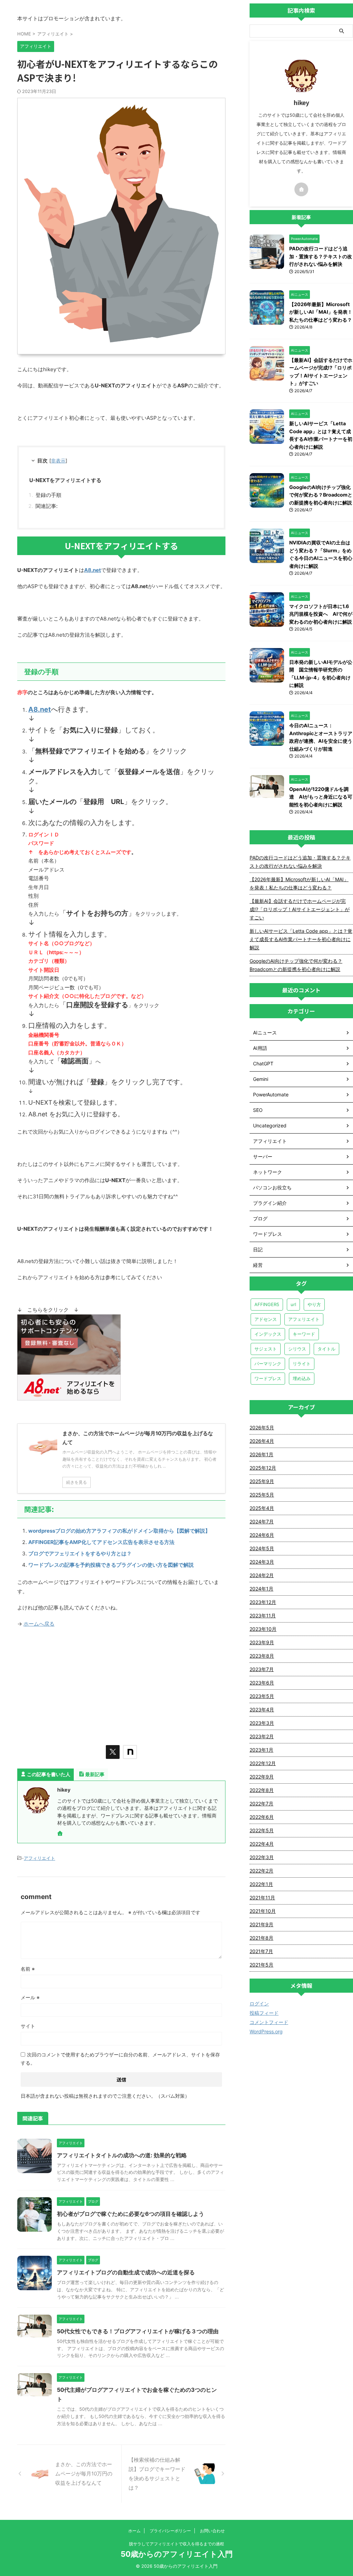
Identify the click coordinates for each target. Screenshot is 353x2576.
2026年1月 (261, 1454)
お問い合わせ (212, 2531)
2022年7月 (261, 1803)
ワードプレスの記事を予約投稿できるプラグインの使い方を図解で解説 (111, 1565)
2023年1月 (261, 1750)
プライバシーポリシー (170, 2531)
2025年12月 (263, 1468)
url (293, 1304)
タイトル (326, 1349)
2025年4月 (262, 1508)
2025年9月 (262, 1481)
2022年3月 (262, 1857)
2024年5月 (262, 1548)
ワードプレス (268, 1378)
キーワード (304, 1334)
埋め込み (302, 1378)
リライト (302, 1364)
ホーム (134, 2531)
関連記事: (47, 506)
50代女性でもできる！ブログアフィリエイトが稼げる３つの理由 (138, 2331)
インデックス (268, 1334)
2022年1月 (261, 1884)
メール (30, 1997)
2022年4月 (262, 1844)
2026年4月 (262, 1441)
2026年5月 (262, 1427)
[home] (61, 1834)
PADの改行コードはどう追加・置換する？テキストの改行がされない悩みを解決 (321, 256)
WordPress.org (266, 2031)
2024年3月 (262, 1562)
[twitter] (113, 1752)
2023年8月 (262, 1656)
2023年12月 (263, 1602)
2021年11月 (262, 1897)
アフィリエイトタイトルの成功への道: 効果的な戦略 (122, 2155)
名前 (28, 1969)
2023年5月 (262, 1696)
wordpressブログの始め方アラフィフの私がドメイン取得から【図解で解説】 (119, 1531)
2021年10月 (263, 1911)
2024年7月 (262, 1521)
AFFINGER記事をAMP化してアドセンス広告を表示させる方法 (101, 1542)
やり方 (314, 1304)
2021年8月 (261, 1938)
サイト (28, 2026)
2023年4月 (262, 1709)
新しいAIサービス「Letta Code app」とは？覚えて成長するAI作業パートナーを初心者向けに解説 (301, 939)
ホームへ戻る (39, 1624)
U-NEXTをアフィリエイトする (65, 480)
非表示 (58, 461)
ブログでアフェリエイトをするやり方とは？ (80, 1553)
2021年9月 (261, 1924)
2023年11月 (263, 1615)
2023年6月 (262, 1683)
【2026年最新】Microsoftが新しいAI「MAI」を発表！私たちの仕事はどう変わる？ (321, 312)
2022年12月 (263, 1763)
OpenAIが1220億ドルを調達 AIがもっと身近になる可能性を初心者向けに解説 (321, 797)
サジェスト (266, 1349)
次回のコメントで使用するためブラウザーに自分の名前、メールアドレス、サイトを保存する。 (120, 2059)
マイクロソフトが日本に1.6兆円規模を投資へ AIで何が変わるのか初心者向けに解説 (321, 614)
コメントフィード (269, 2022)
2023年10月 (263, 1629)
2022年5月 (262, 1830)
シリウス (297, 1349)
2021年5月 (261, 1965)
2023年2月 (262, 1736)
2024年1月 (261, 1589)
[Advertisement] (121, 1683)
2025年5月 (262, 1495)
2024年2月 (262, 1575)
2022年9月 (262, 1777)
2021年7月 (261, 1951)
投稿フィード (264, 2013)
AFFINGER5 (267, 1304)
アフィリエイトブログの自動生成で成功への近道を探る (126, 2272)
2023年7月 (262, 1669)
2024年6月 (262, 1535)
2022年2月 (261, 1871)
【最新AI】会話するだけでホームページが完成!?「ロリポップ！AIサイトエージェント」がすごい (300, 909)
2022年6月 (262, 1817)
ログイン (259, 2004)
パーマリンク (268, 1364)
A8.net (40, 709)
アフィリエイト (39, 1858)
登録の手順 (48, 495)
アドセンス (266, 1319)
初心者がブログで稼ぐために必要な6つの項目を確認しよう (130, 2214)
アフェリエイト (304, 1319)
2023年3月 (262, 1723)
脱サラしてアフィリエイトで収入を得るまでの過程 (176, 2544)
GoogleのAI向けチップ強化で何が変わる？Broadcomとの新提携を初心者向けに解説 (321, 495)
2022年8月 (262, 1790)
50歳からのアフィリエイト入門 (177, 2554)
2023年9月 (262, 1642)
